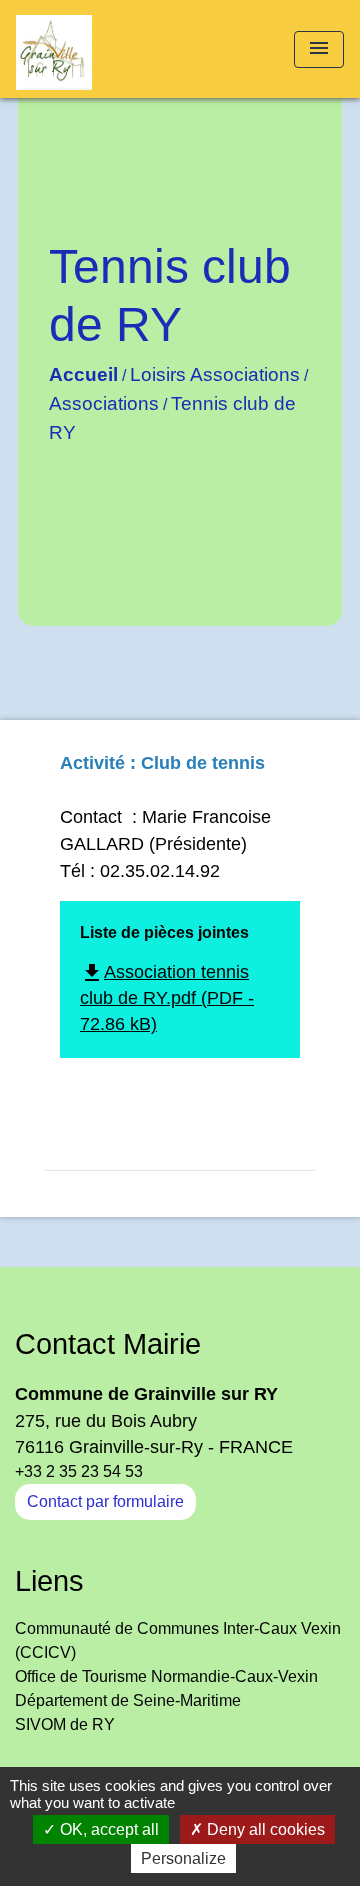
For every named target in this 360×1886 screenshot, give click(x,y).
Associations (104, 403)
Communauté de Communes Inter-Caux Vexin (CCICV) (178, 1640)
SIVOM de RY (65, 1724)
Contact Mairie (108, 1344)
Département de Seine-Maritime (128, 1700)
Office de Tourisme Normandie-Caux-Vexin (166, 1676)
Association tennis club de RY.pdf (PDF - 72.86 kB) (167, 998)
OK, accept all (107, 1829)
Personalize (183, 1858)
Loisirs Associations (215, 374)
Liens (49, 1581)
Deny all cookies (264, 1829)
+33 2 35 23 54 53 (79, 1471)
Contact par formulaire (105, 1501)
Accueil (83, 374)
